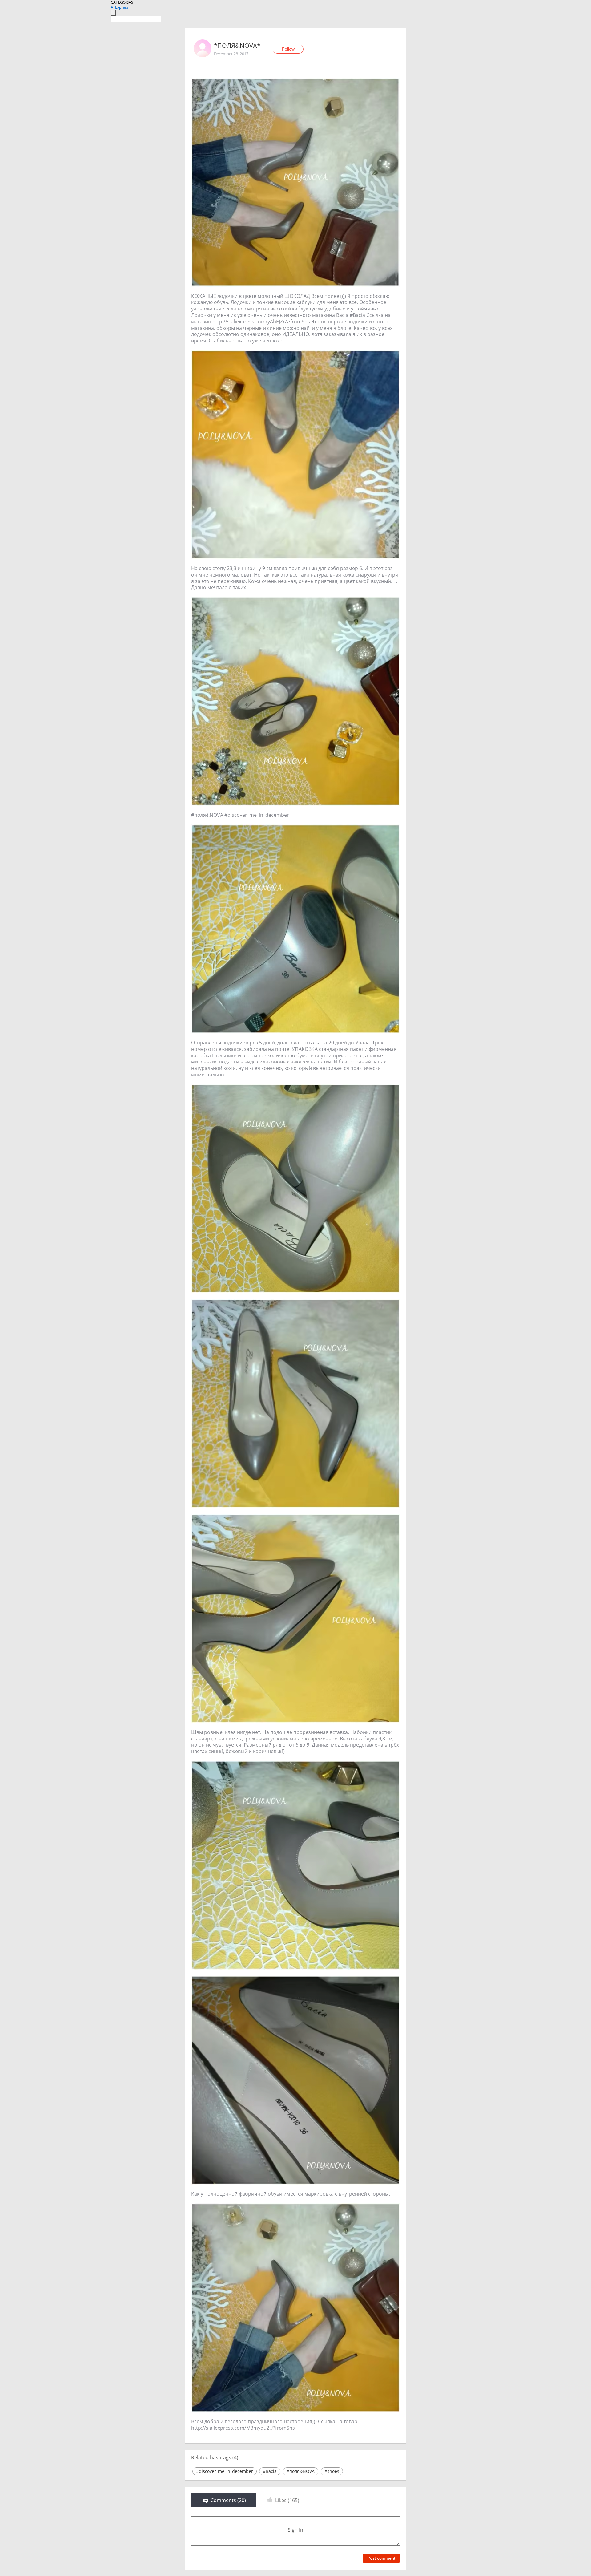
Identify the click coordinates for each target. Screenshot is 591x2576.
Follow (288, 49)
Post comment (381, 2558)
